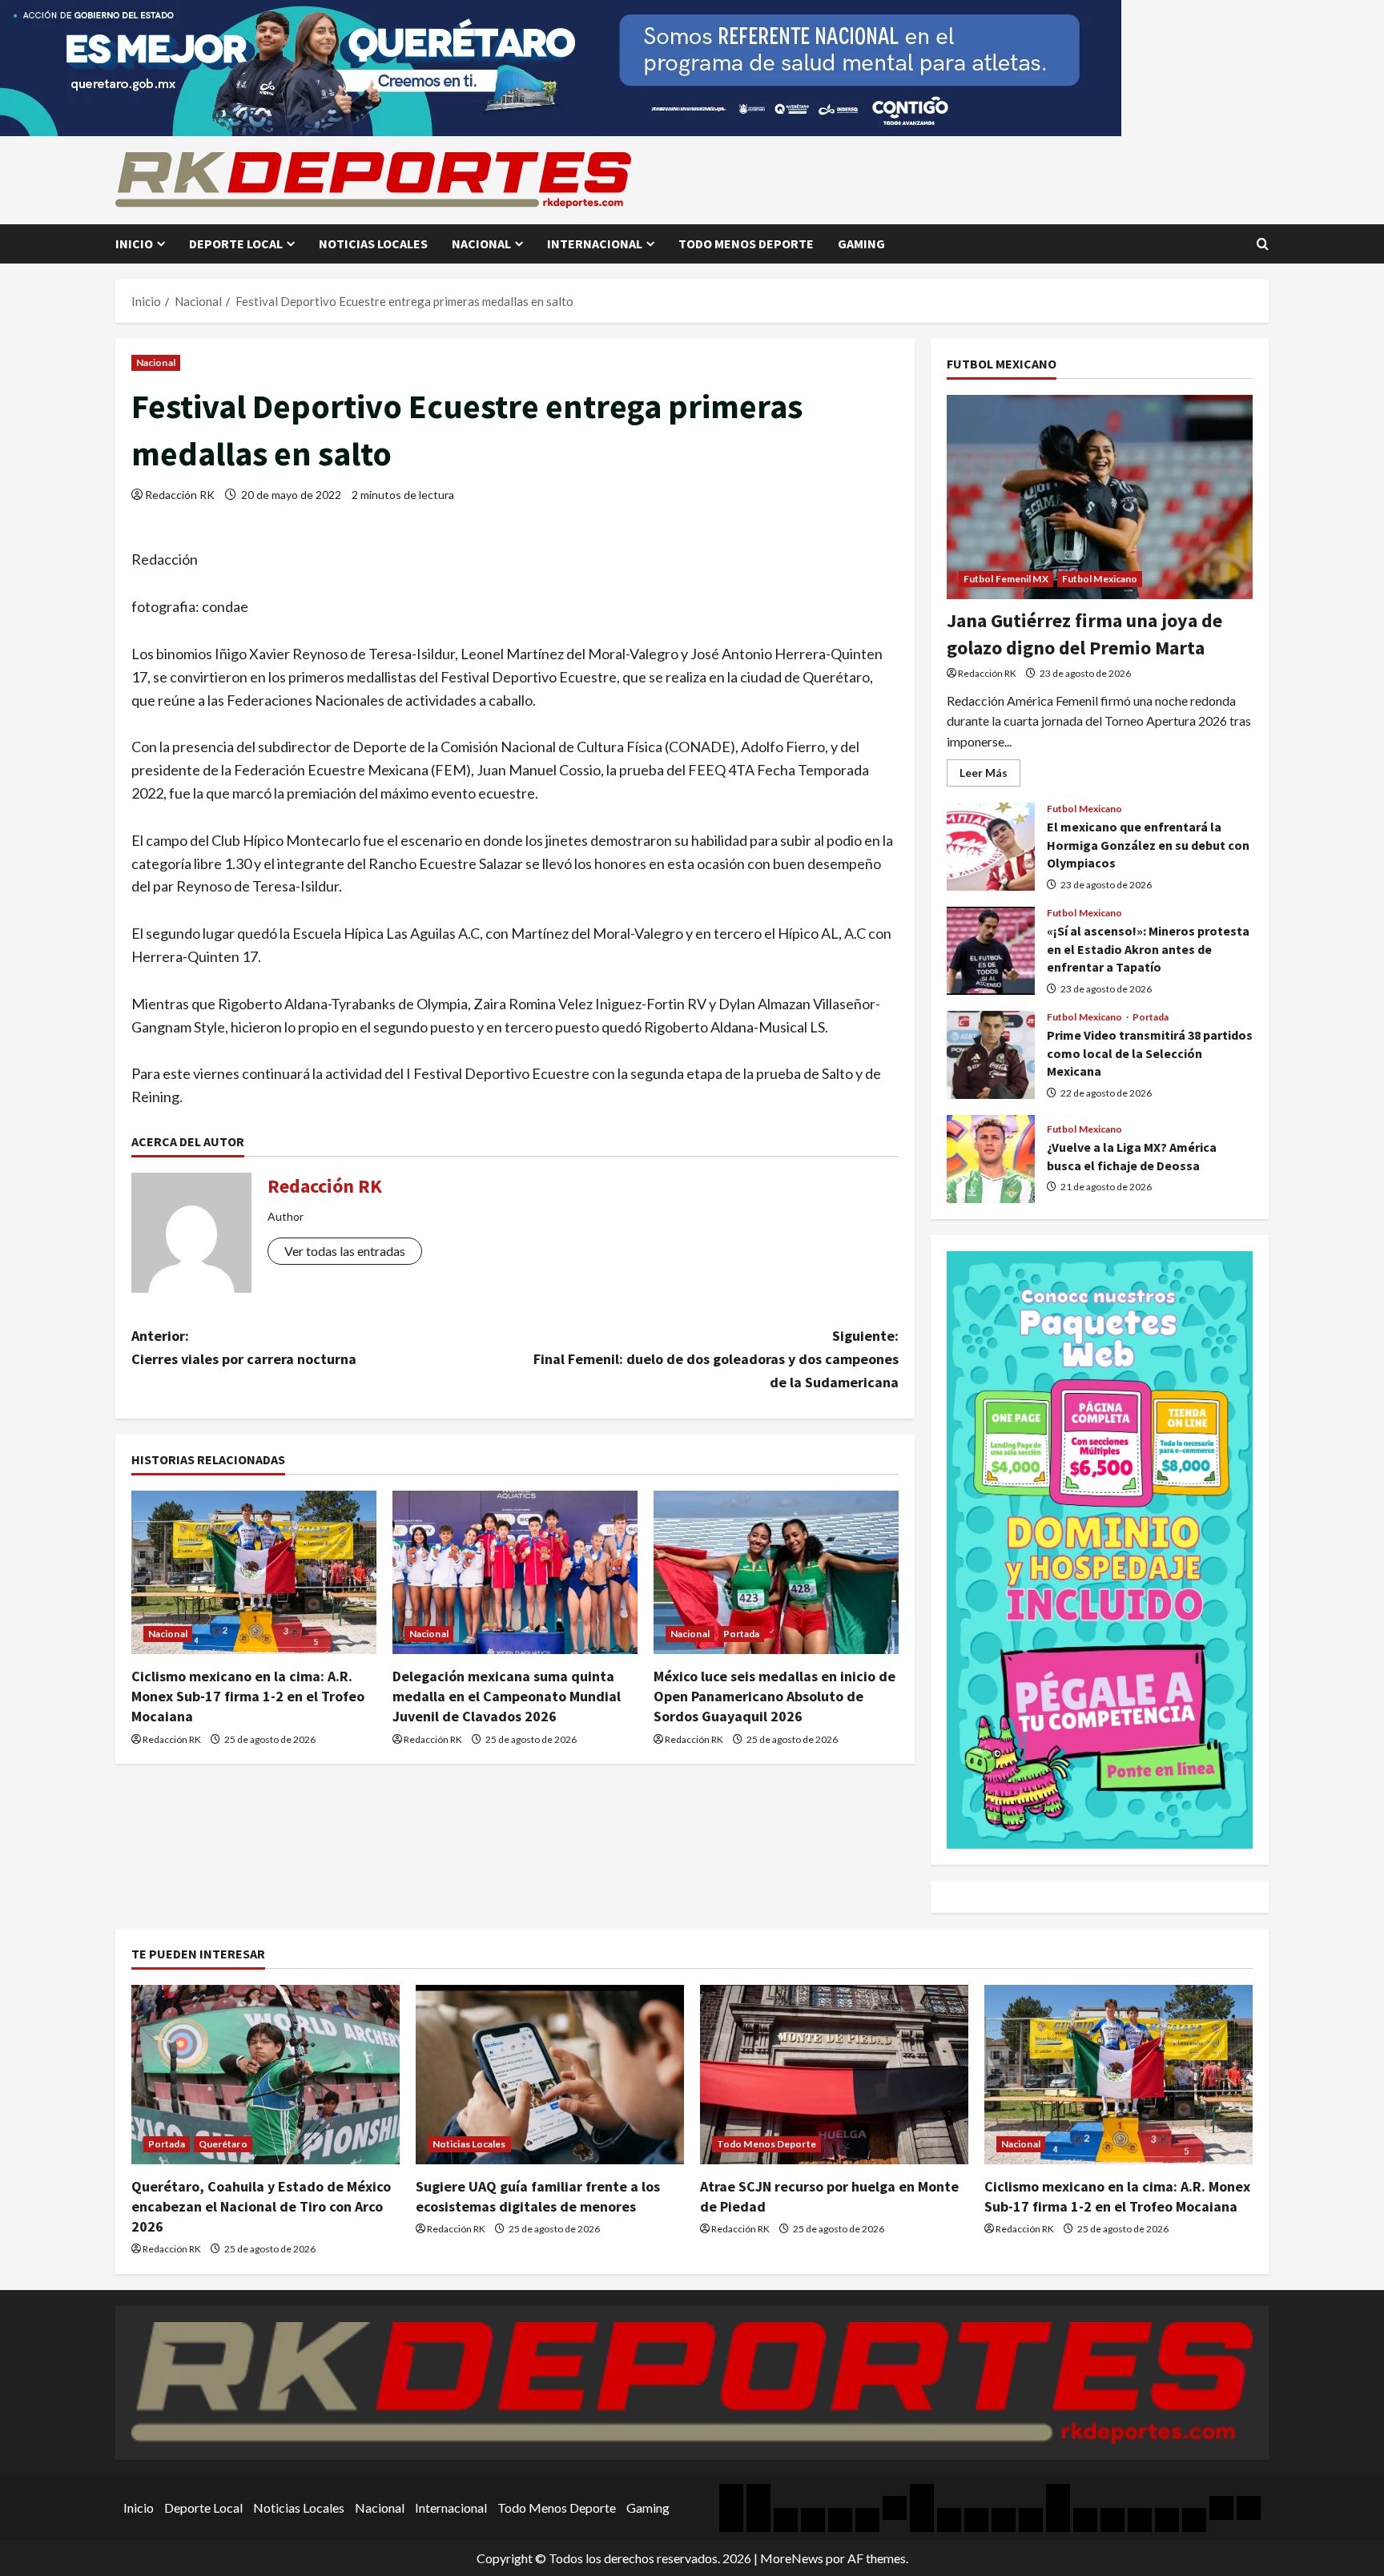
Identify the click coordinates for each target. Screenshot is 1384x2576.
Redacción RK (180, 495)
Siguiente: (716, 1359)
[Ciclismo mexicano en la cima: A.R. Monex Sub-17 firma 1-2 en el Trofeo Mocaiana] (254, 1572)
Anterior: (244, 1347)
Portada (742, 1634)
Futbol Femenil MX (1006, 579)
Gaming (861, 244)
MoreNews (792, 2558)
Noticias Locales (373, 244)
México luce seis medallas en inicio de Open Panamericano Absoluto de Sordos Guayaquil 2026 (774, 1696)
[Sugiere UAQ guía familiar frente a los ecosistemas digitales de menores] (550, 2074)
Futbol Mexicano (1100, 579)
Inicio (134, 244)
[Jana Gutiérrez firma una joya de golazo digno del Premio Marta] (1100, 497)
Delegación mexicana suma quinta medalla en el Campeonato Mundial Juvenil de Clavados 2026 (507, 1696)
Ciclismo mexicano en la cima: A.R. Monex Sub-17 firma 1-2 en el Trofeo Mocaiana (248, 1696)
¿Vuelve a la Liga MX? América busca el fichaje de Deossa (991, 1159)
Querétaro (223, 2144)
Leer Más (990, 776)
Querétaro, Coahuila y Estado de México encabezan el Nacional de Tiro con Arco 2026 (261, 2206)
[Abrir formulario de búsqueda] (1263, 244)
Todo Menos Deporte (746, 244)
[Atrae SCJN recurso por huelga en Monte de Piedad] (834, 2074)
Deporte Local (236, 244)
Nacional (481, 244)
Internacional (595, 244)
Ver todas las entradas (345, 1251)
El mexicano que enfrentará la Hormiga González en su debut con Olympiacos (991, 847)
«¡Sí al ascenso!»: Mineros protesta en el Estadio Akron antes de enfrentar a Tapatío (991, 951)
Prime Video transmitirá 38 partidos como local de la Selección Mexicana (991, 1055)
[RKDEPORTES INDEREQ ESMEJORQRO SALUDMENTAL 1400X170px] (561, 66)
